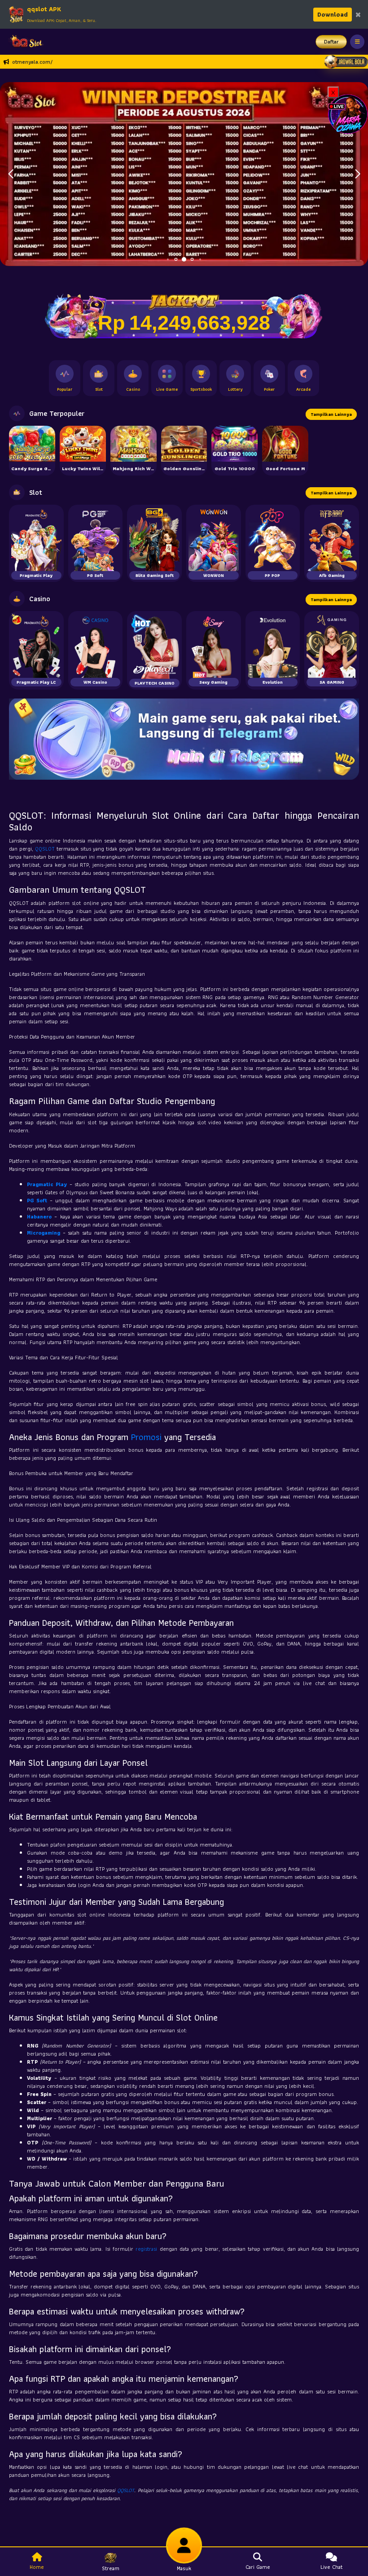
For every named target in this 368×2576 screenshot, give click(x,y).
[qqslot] (24, 42)
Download (333, 14)
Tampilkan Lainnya (331, 414)
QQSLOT (45, 849)
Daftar (331, 41)
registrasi (146, 2249)
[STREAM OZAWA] (348, 113)
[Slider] (184, 173)
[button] (357, 174)
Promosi (146, 1437)
